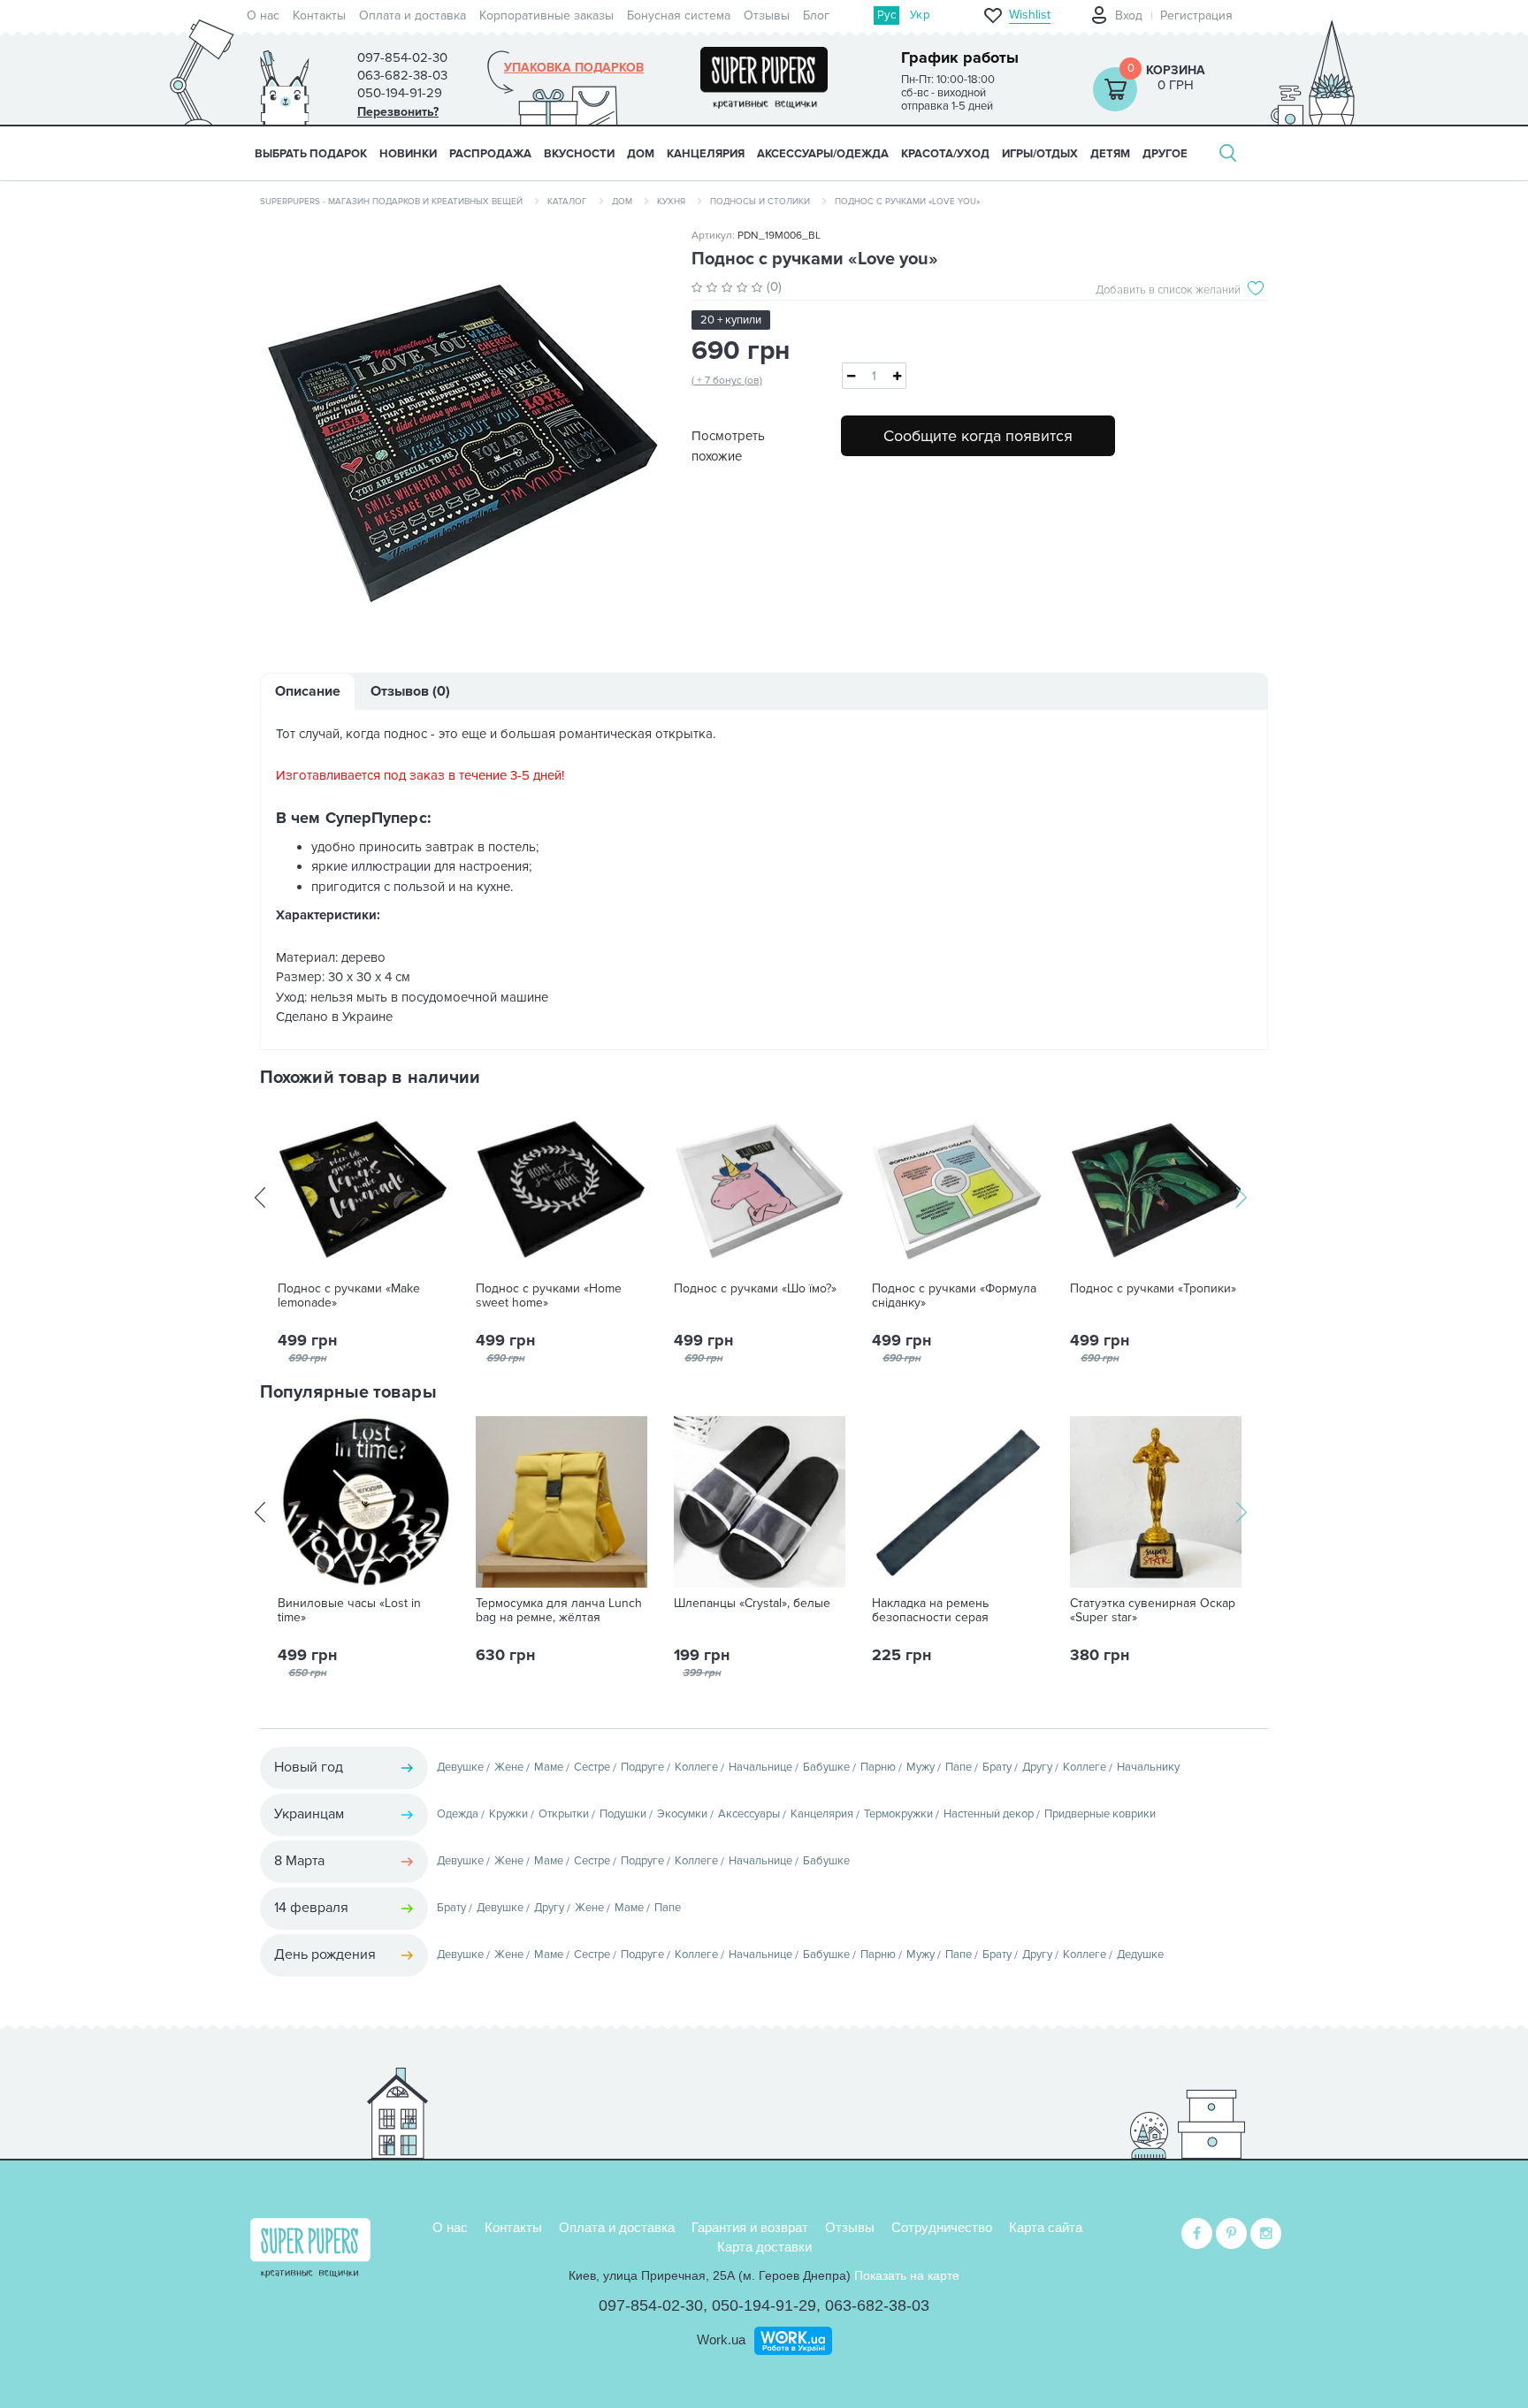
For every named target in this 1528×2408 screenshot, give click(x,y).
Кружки (508, 1814)
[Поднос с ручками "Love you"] (462, 435)
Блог (816, 15)
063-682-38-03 (877, 2305)
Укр (920, 15)
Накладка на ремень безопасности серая (930, 1611)
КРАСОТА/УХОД (945, 154)
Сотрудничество (942, 2227)
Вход (1129, 15)
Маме (549, 1767)
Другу (1037, 1767)
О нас (263, 15)
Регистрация (1196, 15)
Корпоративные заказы (546, 15)
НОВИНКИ (408, 154)
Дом (622, 202)
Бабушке (826, 1767)
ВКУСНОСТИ (579, 154)
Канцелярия (822, 1814)
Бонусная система (679, 15)
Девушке (460, 1767)
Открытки (564, 1814)
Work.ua (721, 2339)
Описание (308, 691)
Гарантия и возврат (750, 2227)
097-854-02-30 (651, 2305)
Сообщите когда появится (978, 436)
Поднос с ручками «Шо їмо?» (755, 1289)
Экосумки (682, 1814)
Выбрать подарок (311, 154)
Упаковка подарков (574, 68)
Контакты (319, 15)
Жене (509, 1767)
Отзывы (767, 15)
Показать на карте (907, 2275)
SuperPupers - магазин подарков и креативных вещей (391, 202)
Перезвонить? (398, 112)
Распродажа (490, 154)
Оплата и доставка (413, 15)
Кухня (671, 202)
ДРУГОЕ (1165, 154)
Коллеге (696, 1767)
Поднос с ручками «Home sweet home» (549, 1296)
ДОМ (641, 154)
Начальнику (1148, 1767)
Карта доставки (764, 2247)
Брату (997, 1767)
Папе (959, 1767)
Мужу (921, 1767)
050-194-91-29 (764, 2305)
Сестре (592, 1767)
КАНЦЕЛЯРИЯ (706, 154)
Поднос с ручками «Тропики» (1153, 1289)
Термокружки (898, 1814)
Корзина (1176, 70)
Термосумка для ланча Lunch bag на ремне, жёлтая (559, 1611)
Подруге (642, 1767)
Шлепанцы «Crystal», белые (752, 1604)
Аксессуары (749, 1814)
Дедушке (1140, 1955)
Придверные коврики (1100, 1814)
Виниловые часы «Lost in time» (349, 1611)
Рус (886, 15)
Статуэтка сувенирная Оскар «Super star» (1153, 1611)
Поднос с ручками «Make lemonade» (349, 1296)
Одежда (458, 1814)
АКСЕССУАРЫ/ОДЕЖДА (823, 154)
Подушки (623, 1814)
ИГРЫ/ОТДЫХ (1040, 154)
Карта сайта (1046, 2227)
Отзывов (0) (410, 691)
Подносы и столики (760, 202)
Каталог (567, 202)
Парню (878, 1767)
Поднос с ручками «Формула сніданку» (954, 1296)
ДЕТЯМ (1110, 154)
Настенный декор (989, 1814)
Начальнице (760, 1767)
